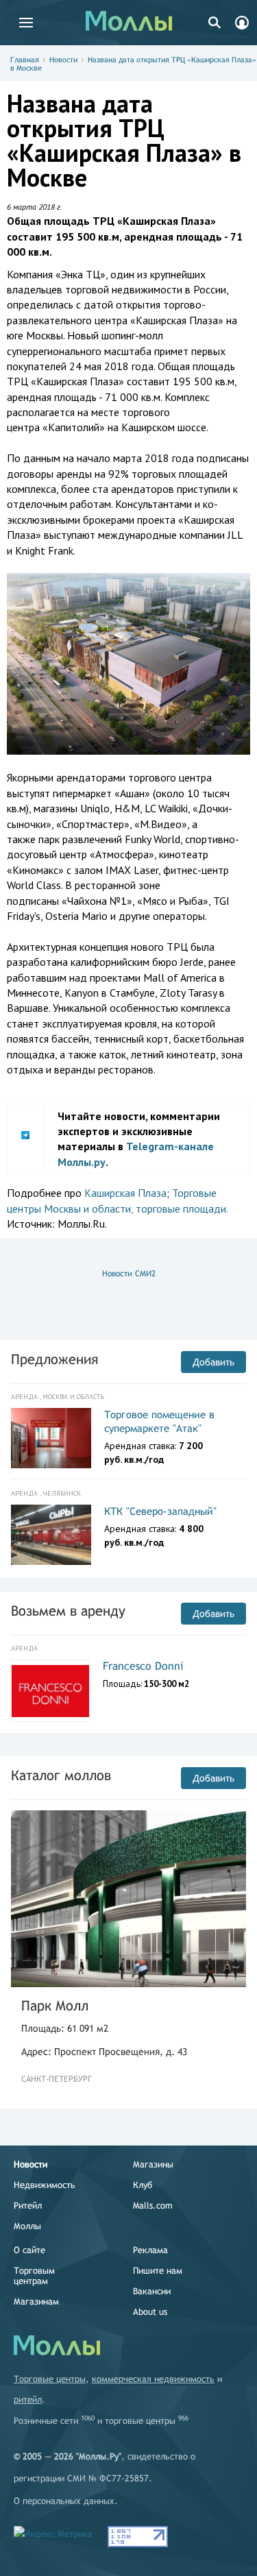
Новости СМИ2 (129, 1274)
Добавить (213, 1362)
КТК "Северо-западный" (160, 1511)
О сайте (29, 2250)
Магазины (153, 2164)
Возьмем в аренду (68, 1611)
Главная (25, 60)
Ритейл (28, 2206)
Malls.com (153, 2206)
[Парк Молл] (128, 1899)
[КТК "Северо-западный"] (51, 1535)
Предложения (54, 1359)
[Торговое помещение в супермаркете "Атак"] (51, 1438)
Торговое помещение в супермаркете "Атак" (159, 1421)
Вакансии (152, 2291)
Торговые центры (50, 2379)
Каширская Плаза (125, 1193)
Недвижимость (45, 2185)
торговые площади (181, 1208)
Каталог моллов (61, 1775)
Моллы (27, 2226)
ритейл (28, 2399)
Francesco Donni (143, 1666)
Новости (63, 60)
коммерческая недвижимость (153, 2379)
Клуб (143, 2185)
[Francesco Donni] (50, 1691)
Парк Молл (55, 2005)
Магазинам (36, 2301)
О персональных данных (64, 2501)
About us (150, 2312)
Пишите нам (158, 2271)
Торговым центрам (34, 2276)
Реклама (150, 2250)
